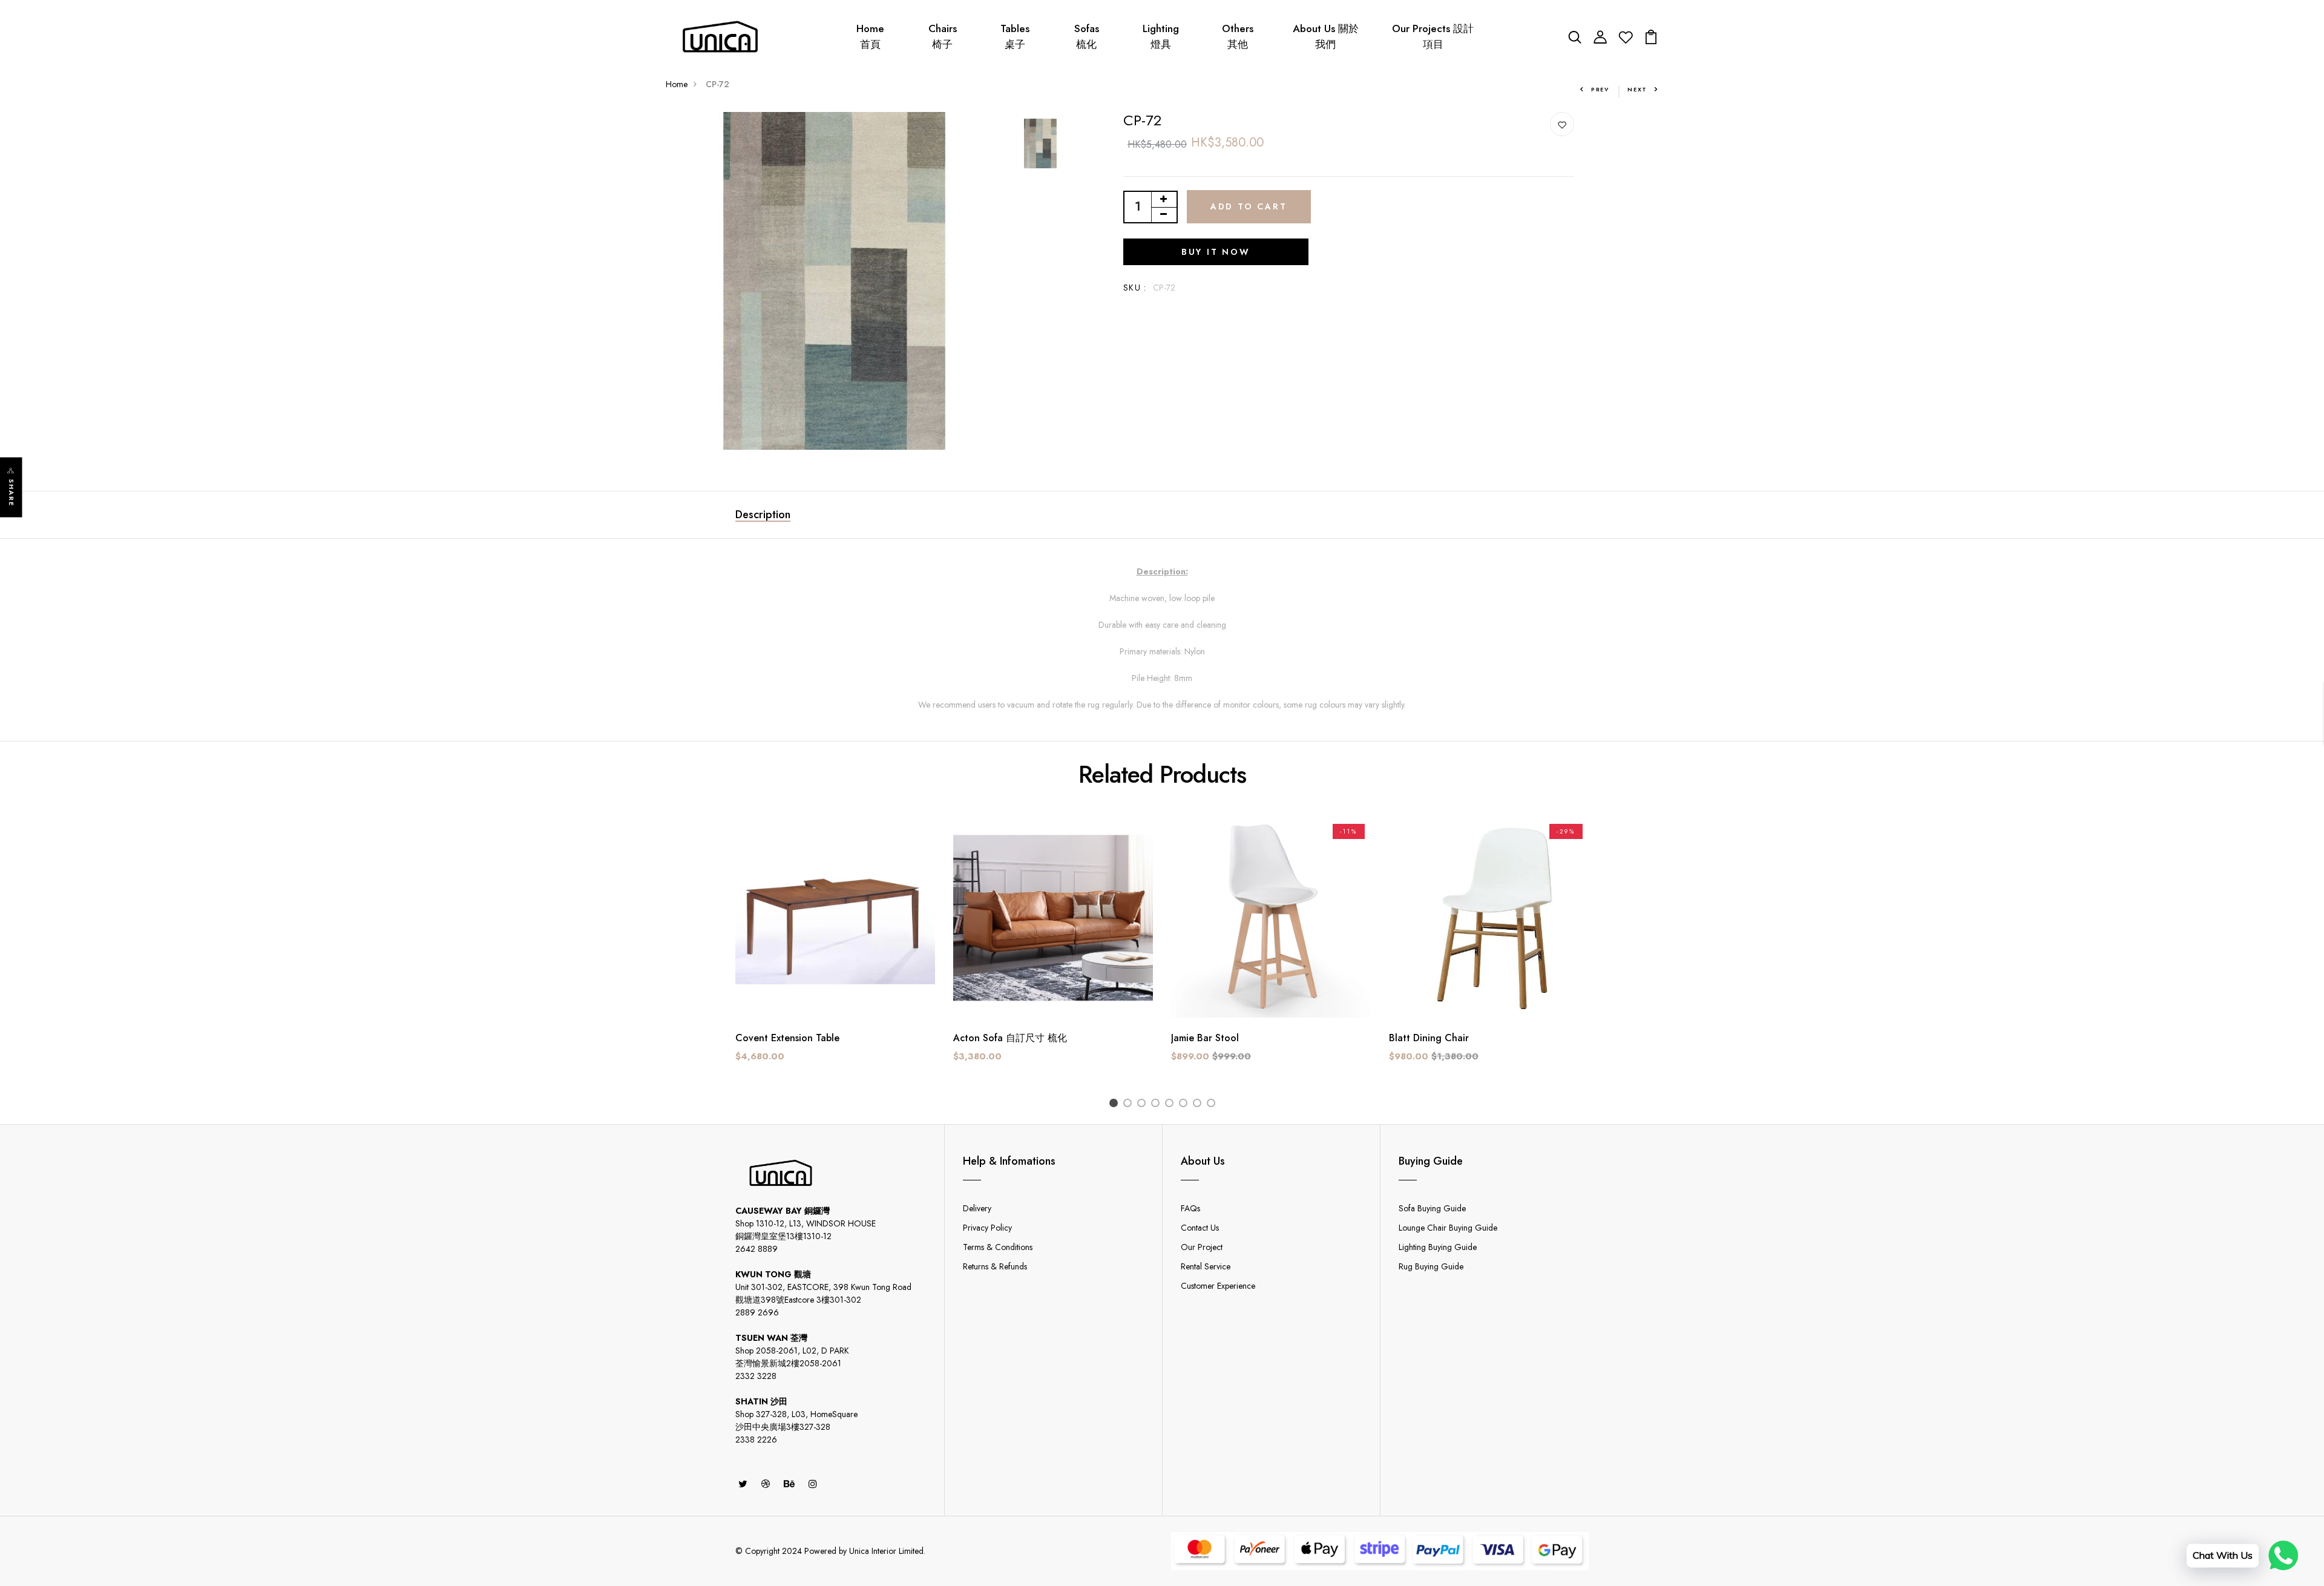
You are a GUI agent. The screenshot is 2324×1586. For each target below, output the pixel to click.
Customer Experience (1218, 1286)
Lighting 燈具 (1161, 36)
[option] (835, 281)
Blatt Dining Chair (1429, 1038)
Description (763, 515)
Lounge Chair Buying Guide (1448, 1228)
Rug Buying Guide (1431, 1266)
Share (11, 493)
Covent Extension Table (787, 1038)
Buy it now (1216, 252)
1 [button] (1116, 1104)
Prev (1600, 89)
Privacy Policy (987, 1228)
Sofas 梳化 (1087, 36)
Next (1637, 89)
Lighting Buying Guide (1438, 1247)
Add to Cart (1249, 206)
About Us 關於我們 (1326, 36)
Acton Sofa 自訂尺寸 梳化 (1010, 1038)
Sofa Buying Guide (1432, 1208)
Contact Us (1200, 1228)
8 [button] (1213, 1104)
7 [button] (1199, 1104)
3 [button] (1144, 1104)
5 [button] (1171, 1104)
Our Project (1202, 1247)
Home (677, 84)
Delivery (977, 1208)
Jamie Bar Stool (1205, 1038)
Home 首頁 (870, 36)
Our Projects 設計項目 (1433, 36)
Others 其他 (1238, 36)
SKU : (1135, 288)
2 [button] (1130, 1104)
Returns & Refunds (995, 1266)
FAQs (1190, 1208)
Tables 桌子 (1015, 36)
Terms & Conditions (998, 1247)
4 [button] (1157, 1104)
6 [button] (1185, 1104)
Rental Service (1206, 1266)
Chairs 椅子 (943, 36)
